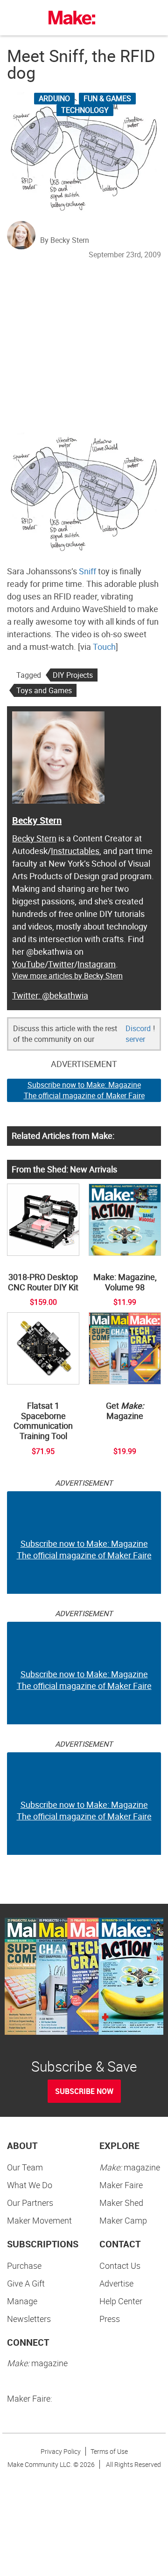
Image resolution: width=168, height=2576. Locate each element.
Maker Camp (123, 2220)
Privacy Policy (61, 2451)
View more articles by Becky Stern (67, 976)
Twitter (61, 964)
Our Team (25, 2167)
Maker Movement (39, 2220)
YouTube (28, 964)
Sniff (87, 571)
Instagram (97, 964)
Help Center (121, 2301)
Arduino (54, 98)
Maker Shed (121, 2203)
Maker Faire (121, 2185)
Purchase (24, 2266)
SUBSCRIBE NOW (84, 2091)
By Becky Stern (65, 240)
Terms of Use (109, 2451)
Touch (104, 647)
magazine (130, 2167)
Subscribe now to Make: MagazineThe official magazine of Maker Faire (84, 1090)
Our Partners (30, 2203)
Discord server (138, 1034)
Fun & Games (107, 98)
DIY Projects (73, 675)
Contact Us (120, 2266)
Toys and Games (44, 690)
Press (110, 2319)
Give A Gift (26, 2283)
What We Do (30, 2185)
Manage (22, 2301)
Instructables (75, 851)
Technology (85, 110)
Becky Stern (37, 820)
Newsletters (29, 2319)
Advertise (116, 2283)
